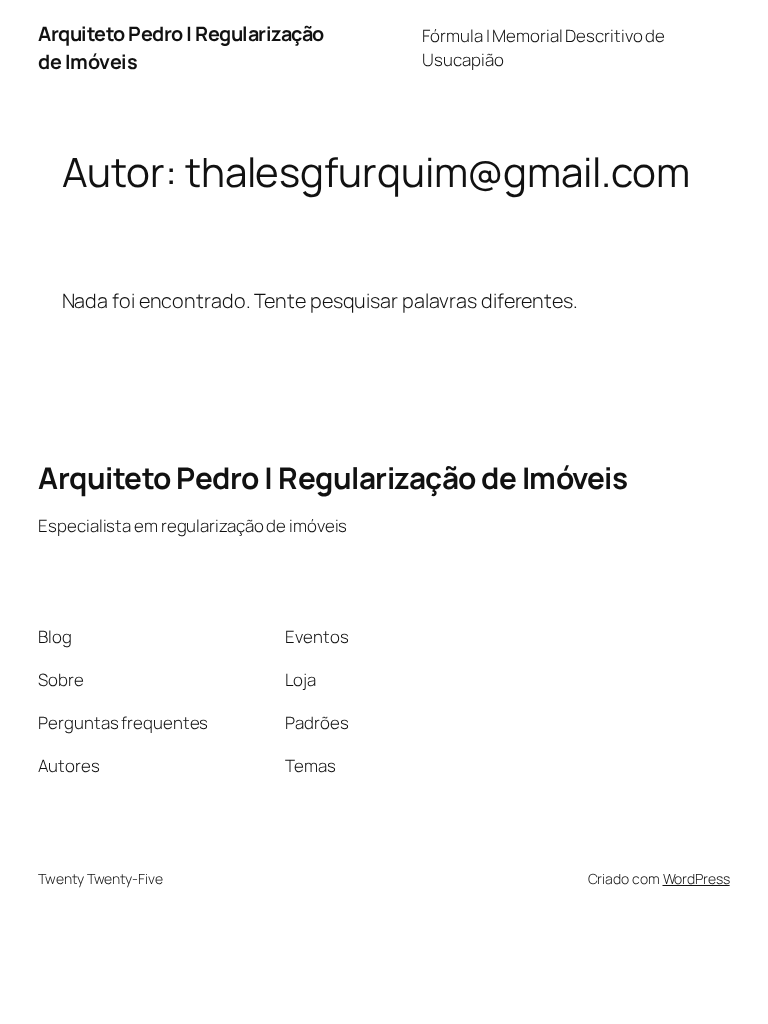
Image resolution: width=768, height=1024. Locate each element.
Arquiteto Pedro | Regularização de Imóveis (332, 477)
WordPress (696, 878)
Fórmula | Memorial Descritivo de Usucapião (543, 47)
